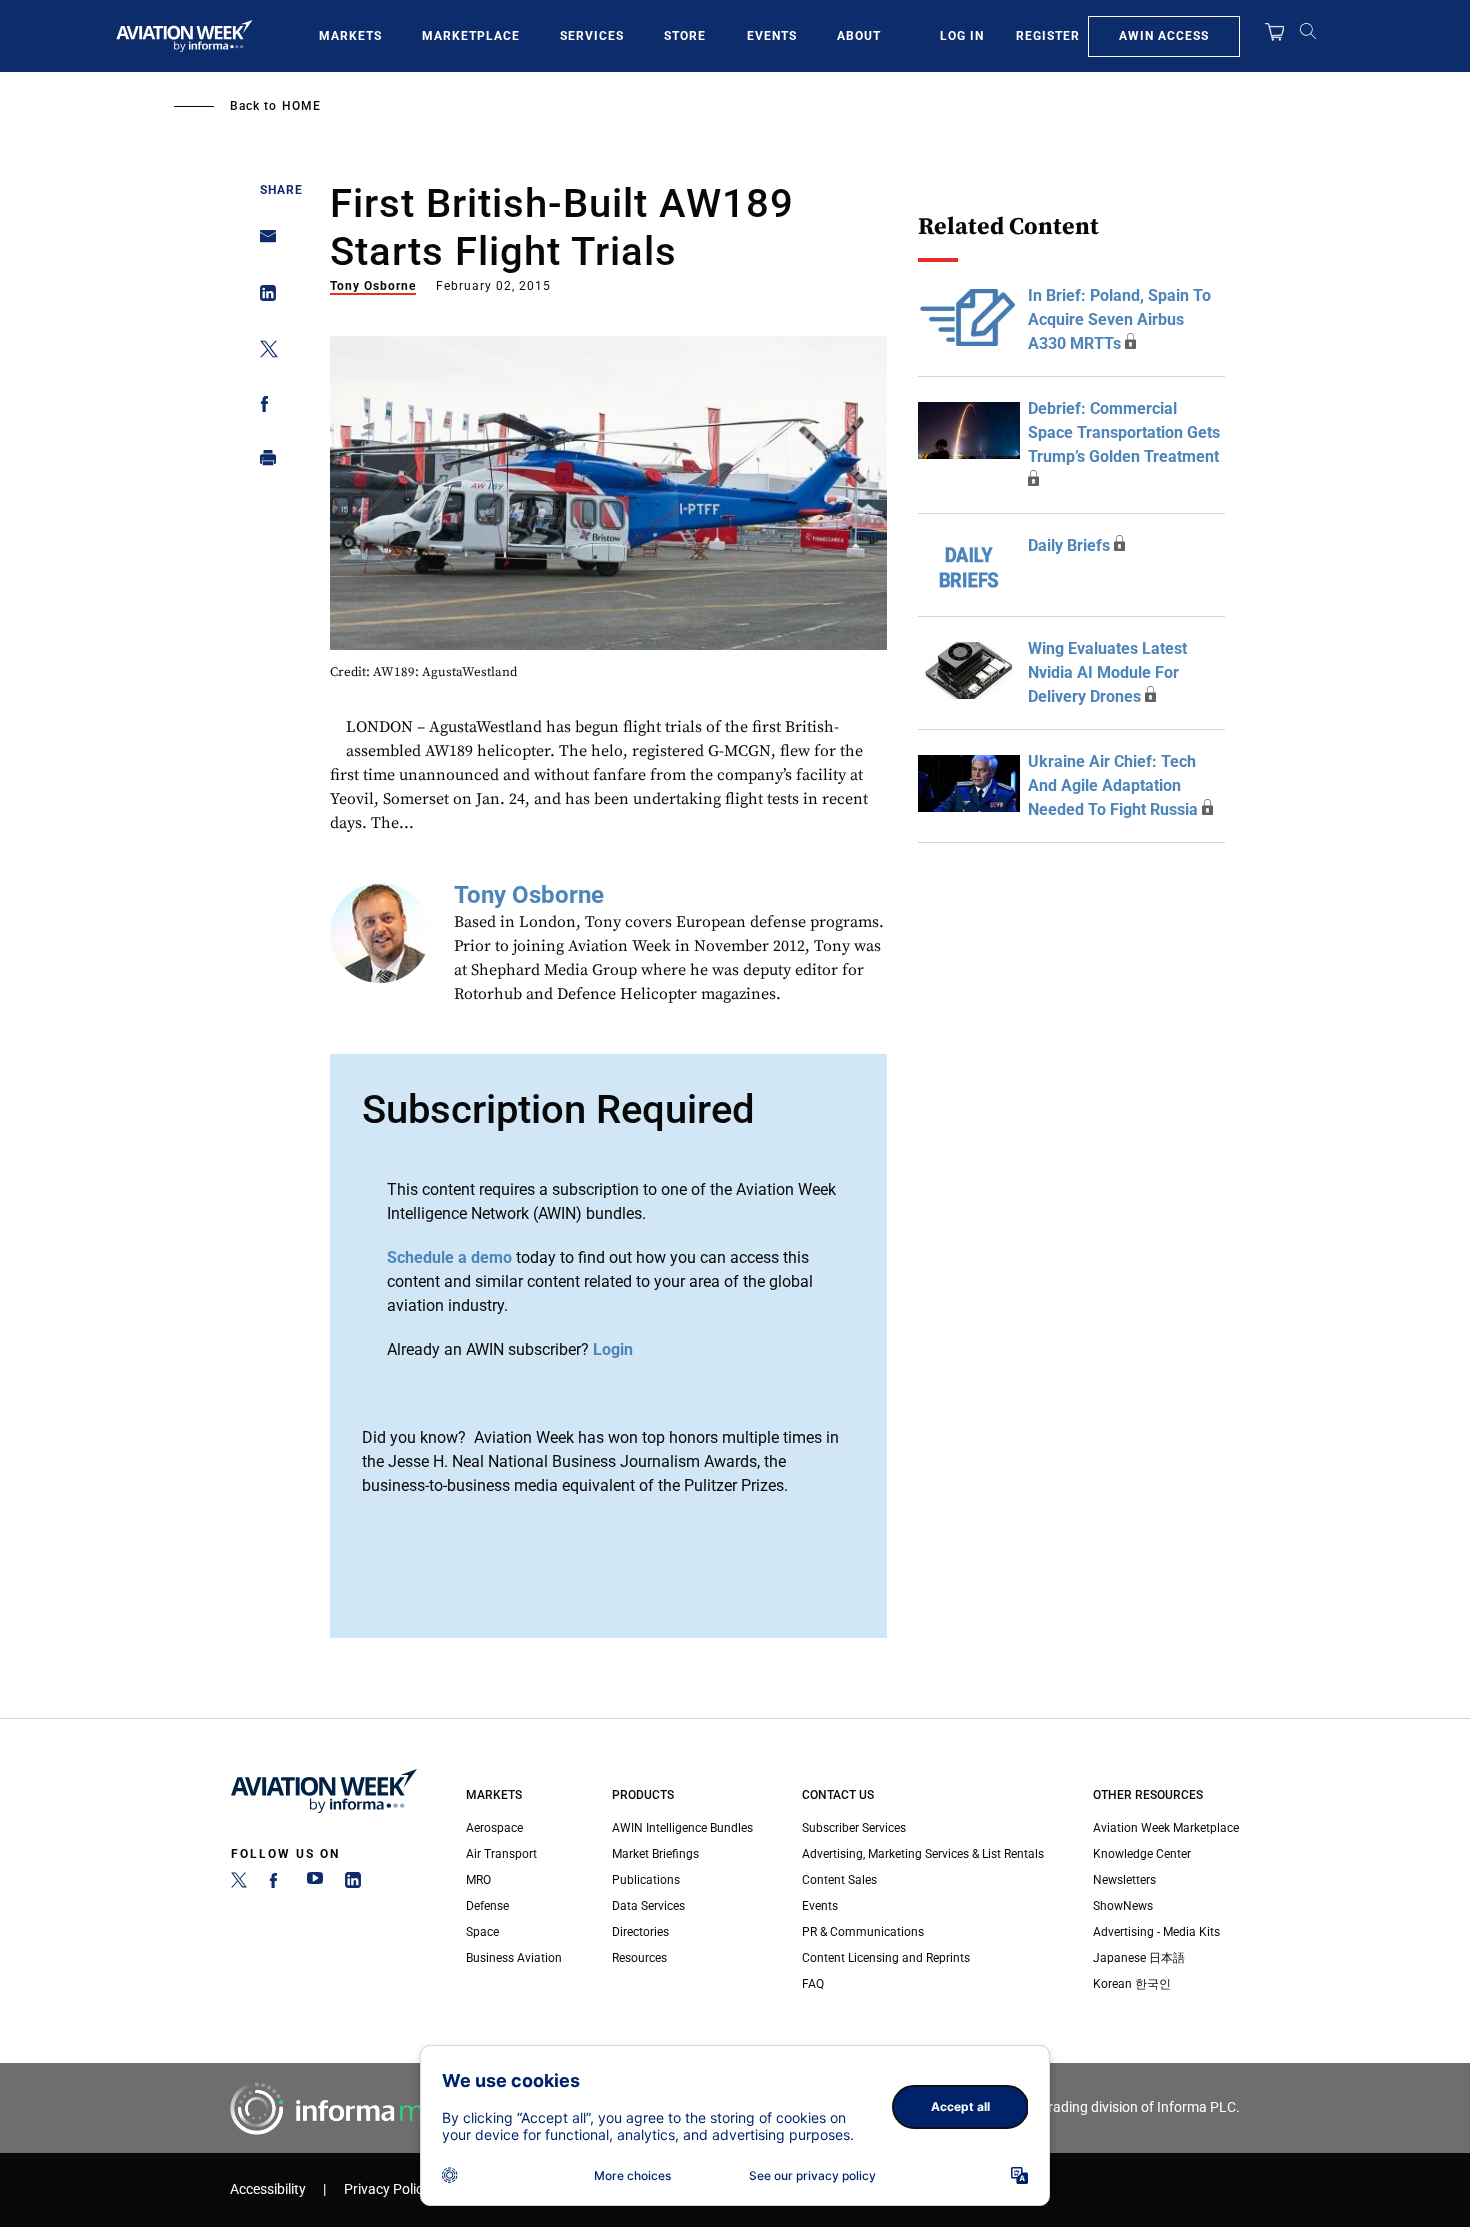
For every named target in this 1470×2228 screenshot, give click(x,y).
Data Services (648, 1906)
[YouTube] (315, 1884)
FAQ (813, 1984)
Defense (487, 1906)
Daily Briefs (1069, 545)
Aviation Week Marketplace (1166, 1828)
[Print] (262, 462)
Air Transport (501, 1854)
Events (772, 36)
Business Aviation (514, 1958)
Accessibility (268, 2189)
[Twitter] (239, 1884)
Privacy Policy (387, 2189)
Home (301, 106)
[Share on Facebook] (262, 407)
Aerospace (494, 1828)
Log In (962, 36)
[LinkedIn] (353, 1884)
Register (1048, 36)
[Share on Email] (262, 242)
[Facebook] (277, 1884)
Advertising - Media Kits (1156, 1932)
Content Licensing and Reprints (886, 1958)
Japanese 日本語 (1139, 1958)
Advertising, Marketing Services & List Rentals (923, 1854)
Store (685, 36)
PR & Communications (863, 1932)
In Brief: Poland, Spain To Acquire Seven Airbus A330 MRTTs (1119, 319)
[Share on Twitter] (262, 352)
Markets (350, 36)
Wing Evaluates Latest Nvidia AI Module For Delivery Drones (1107, 672)
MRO (478, 1880)
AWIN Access (1164, 36)
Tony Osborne (373, 286)
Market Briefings (655, 1854)
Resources (639, 1958)
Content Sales (839, 1880)
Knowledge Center (1142, 1854)
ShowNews (1123, 1906)
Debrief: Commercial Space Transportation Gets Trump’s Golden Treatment (1124, 432)
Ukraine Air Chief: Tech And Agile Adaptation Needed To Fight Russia (1113, 785)
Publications (646, 1880)
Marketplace (471, 36)
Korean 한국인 (1132, 1984)
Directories (640, 1932)
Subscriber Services (854, 1828)
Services (592, 36)
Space (482, 1932)
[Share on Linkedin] (262, 297)
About (859, 36)
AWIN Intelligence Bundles (682, 1828)
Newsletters (1124, 1880)
